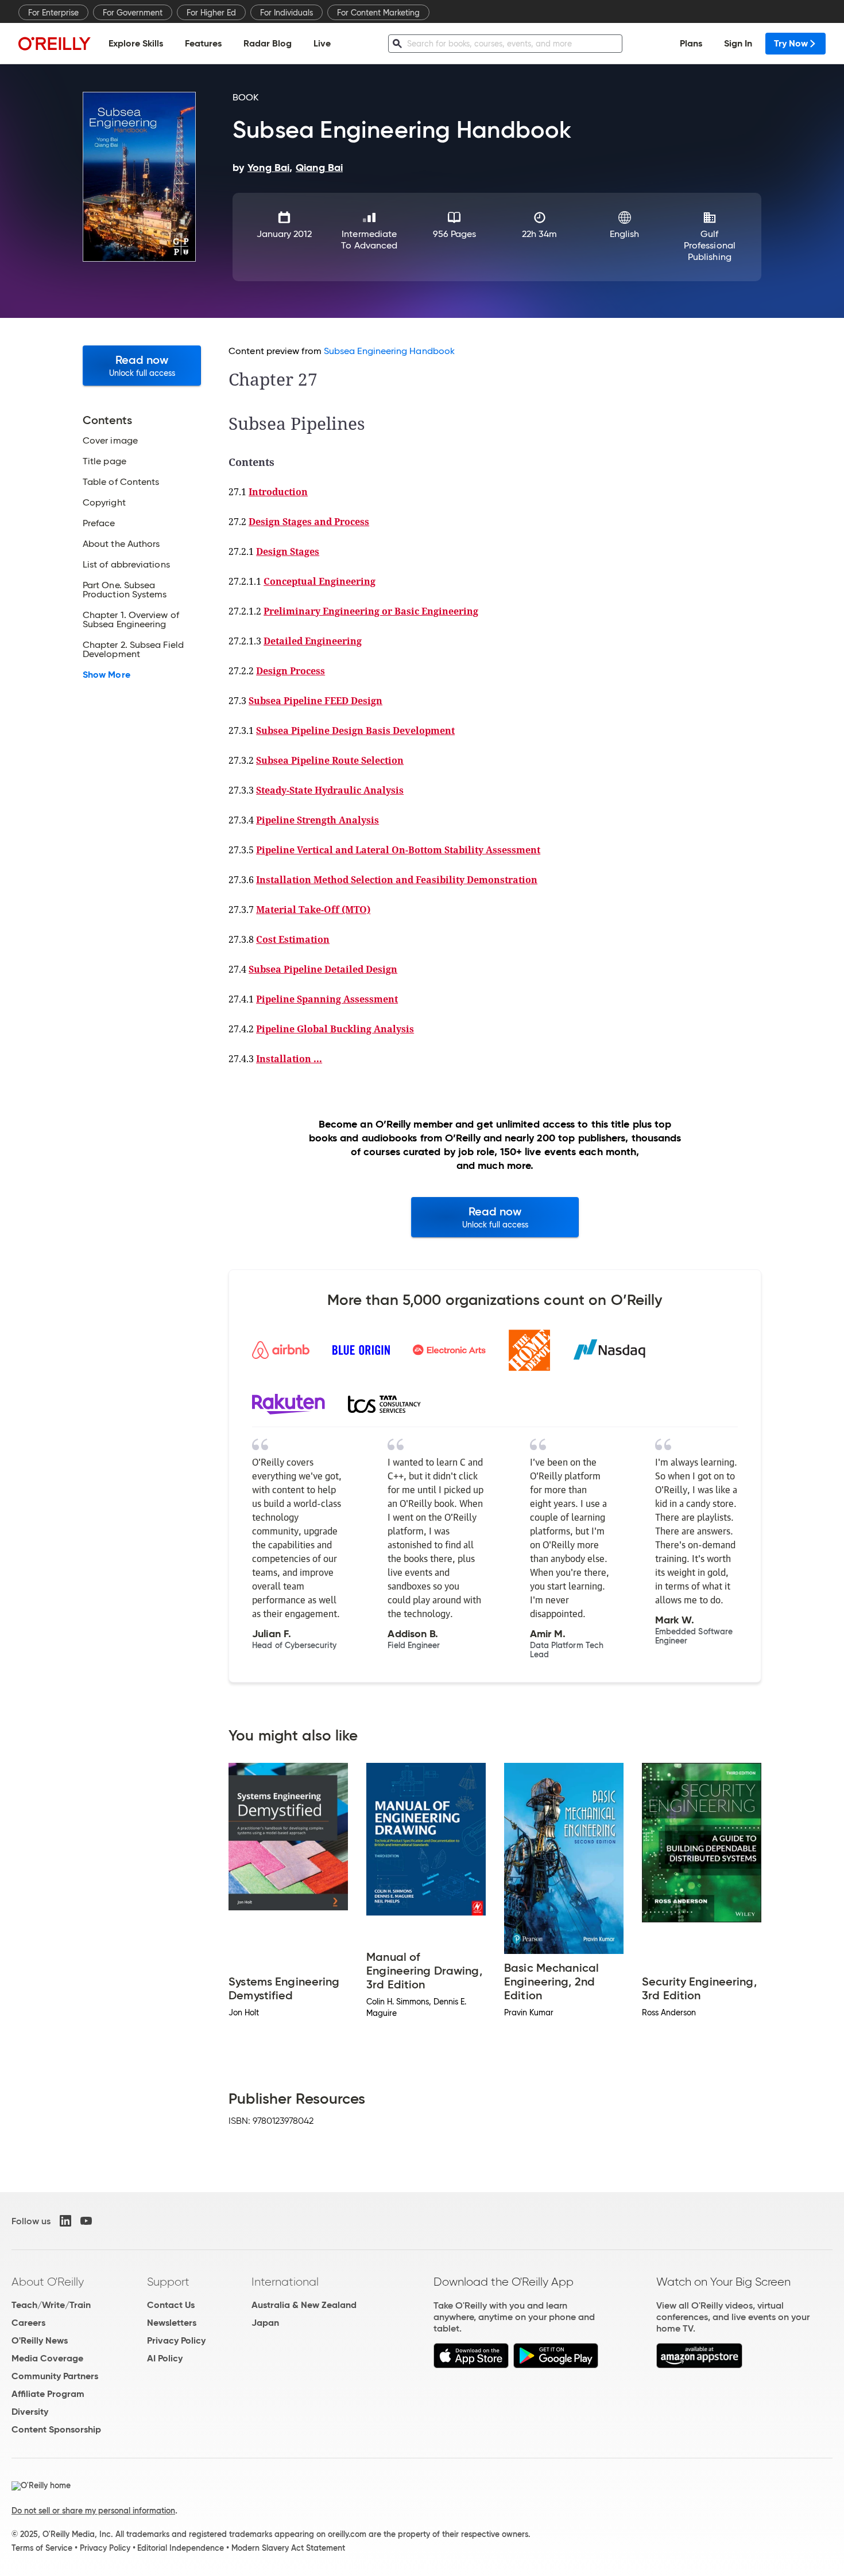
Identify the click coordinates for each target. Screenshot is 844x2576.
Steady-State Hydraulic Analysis (330, 790)
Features (203, 43)
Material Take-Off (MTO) (313, 910)
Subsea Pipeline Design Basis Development (355, 731)
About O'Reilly (48, 2282)
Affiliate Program (48, 2394)
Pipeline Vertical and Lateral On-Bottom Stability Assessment (398, 850)
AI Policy (165, 2358)
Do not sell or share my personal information (93, 2511)
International (285, 2282)
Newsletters (172, 2323)
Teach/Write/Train (51, 2305)
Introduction (278, 492)
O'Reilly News (40, 2340)
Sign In (738, 43)
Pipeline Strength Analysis (318, 820)
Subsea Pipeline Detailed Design (323, 969)
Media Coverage (47, 2358)
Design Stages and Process (309, 522)
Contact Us (171, 2305)
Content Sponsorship (56, 2429)
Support (168, 2282)
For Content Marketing (378, 13)
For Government (133, 13)
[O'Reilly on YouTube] (86, 2221)
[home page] (55, 43)
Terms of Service (42, 2548)
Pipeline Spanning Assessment (327, 999)
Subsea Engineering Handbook (389, 351)
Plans (691, 43)
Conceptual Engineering (320, 581)
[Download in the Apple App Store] (471, 2365)
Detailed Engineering (313, 641)
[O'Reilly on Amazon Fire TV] (700, 2365)
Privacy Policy (176, 2340)
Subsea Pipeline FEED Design (315, 701)
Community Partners (55, 2376)
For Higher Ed (211, 13)
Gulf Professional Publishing (710, 245)
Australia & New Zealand (304, 2305)
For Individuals (287, 13)
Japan (265, 2323)
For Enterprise (53, 13)
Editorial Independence (181, 2548)
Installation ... (289, 1059)
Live (322, 43)
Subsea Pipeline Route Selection (330, 760)
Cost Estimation (293, 939)
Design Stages (288, 551)
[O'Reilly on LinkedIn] (65, 2221)
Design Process (291, 671)
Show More (107, 675)
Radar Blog (268, 43)
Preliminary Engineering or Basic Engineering (371, 611)
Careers (28, 2323)
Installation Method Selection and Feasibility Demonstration (397, 880)
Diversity (30, 2412)
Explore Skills (136, 43)
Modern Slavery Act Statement (288, 2548)
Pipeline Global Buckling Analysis (335, 1029)
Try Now (791, 43)
